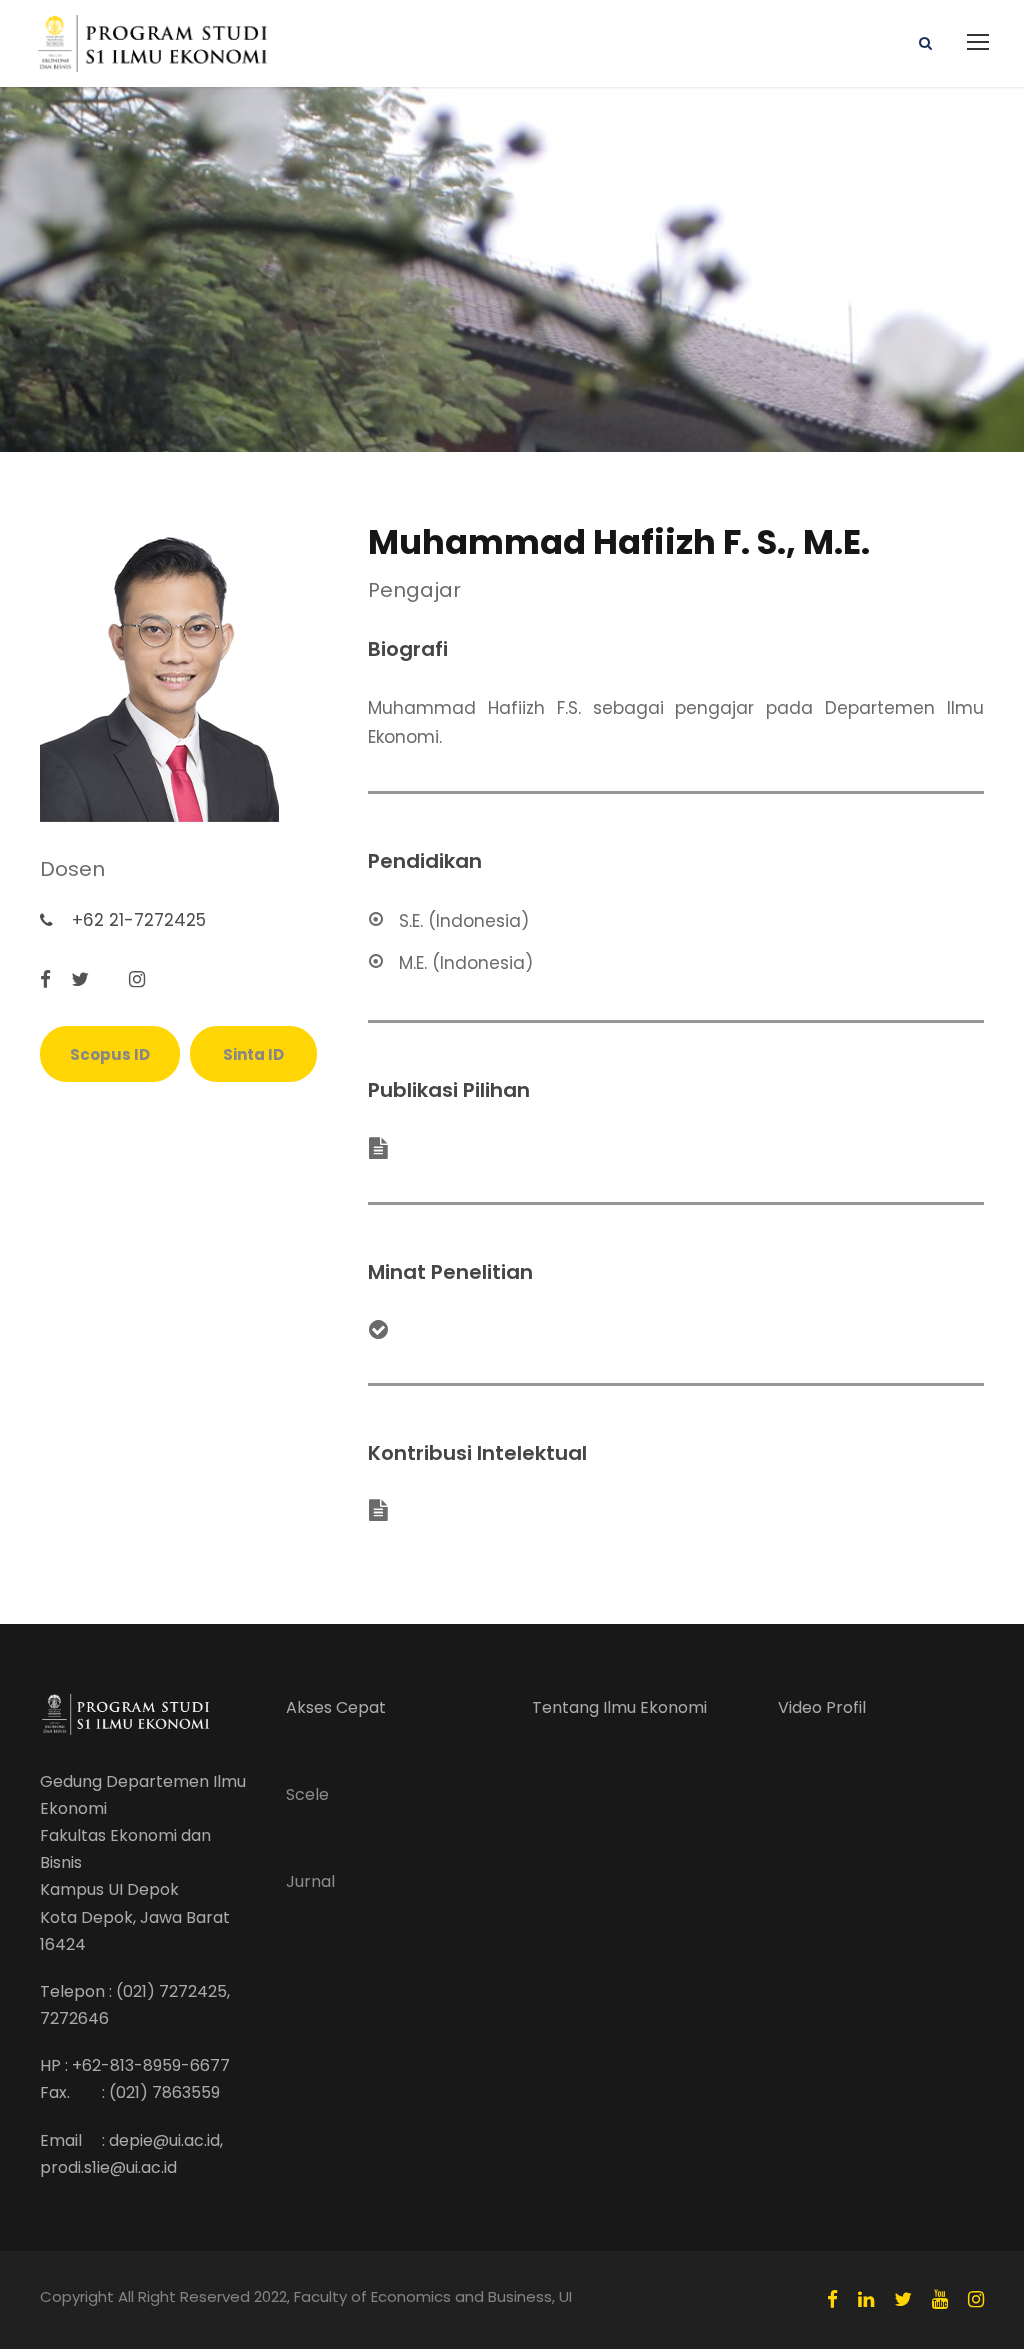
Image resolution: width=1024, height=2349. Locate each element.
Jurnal (310, 1881)
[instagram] (137, 980)
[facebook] (45, 980)
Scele (307, 1794)
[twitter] (80, 980)
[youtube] (940, 2300)
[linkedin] (866, 2300)
